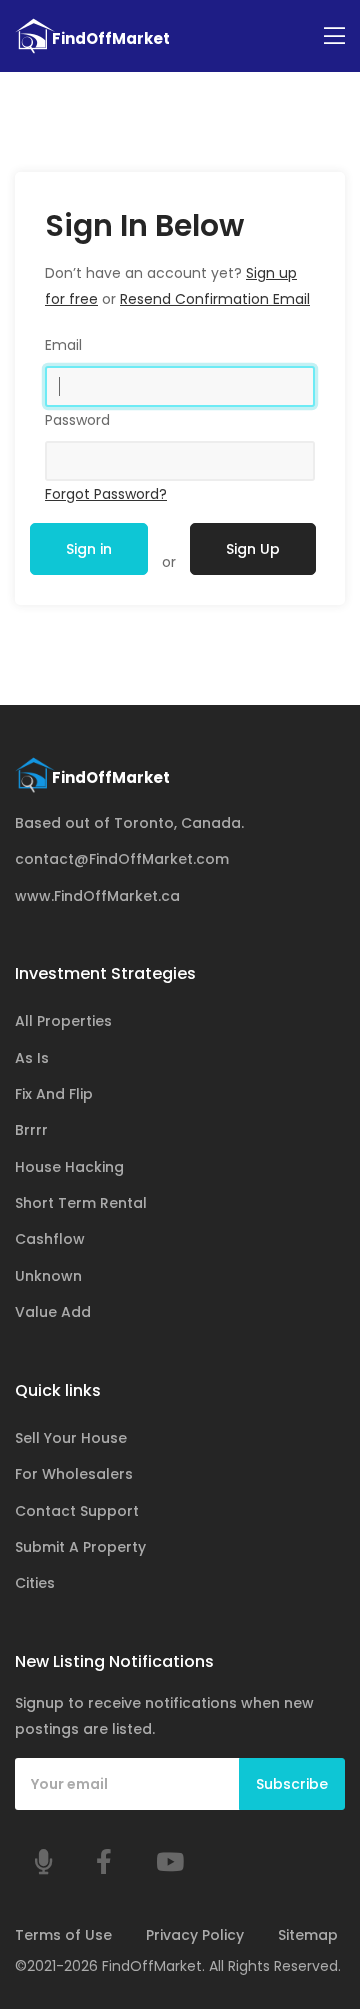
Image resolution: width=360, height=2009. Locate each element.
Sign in (89, 549)
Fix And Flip (54, 1094)
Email (63, 345)
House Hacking (69, 1167)
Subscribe (292, 1784)
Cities (35, 1583)
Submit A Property (80, 1547)
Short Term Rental (81, 1203)
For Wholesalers (74, 1474)
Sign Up (253, 549)
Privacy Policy (195, 1935)
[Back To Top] (304, 1893)
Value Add (53, 1312)
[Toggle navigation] (334, 36)
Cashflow (50, 1239)
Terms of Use (63, 1935)
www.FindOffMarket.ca (97, 896)
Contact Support (77, 1511)
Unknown (48, 1276)
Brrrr (31, 1130)
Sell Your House (71, 1438)
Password (77, 420)
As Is (32, 1058)
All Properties (63, 1021)
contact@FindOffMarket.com (122, 859)
